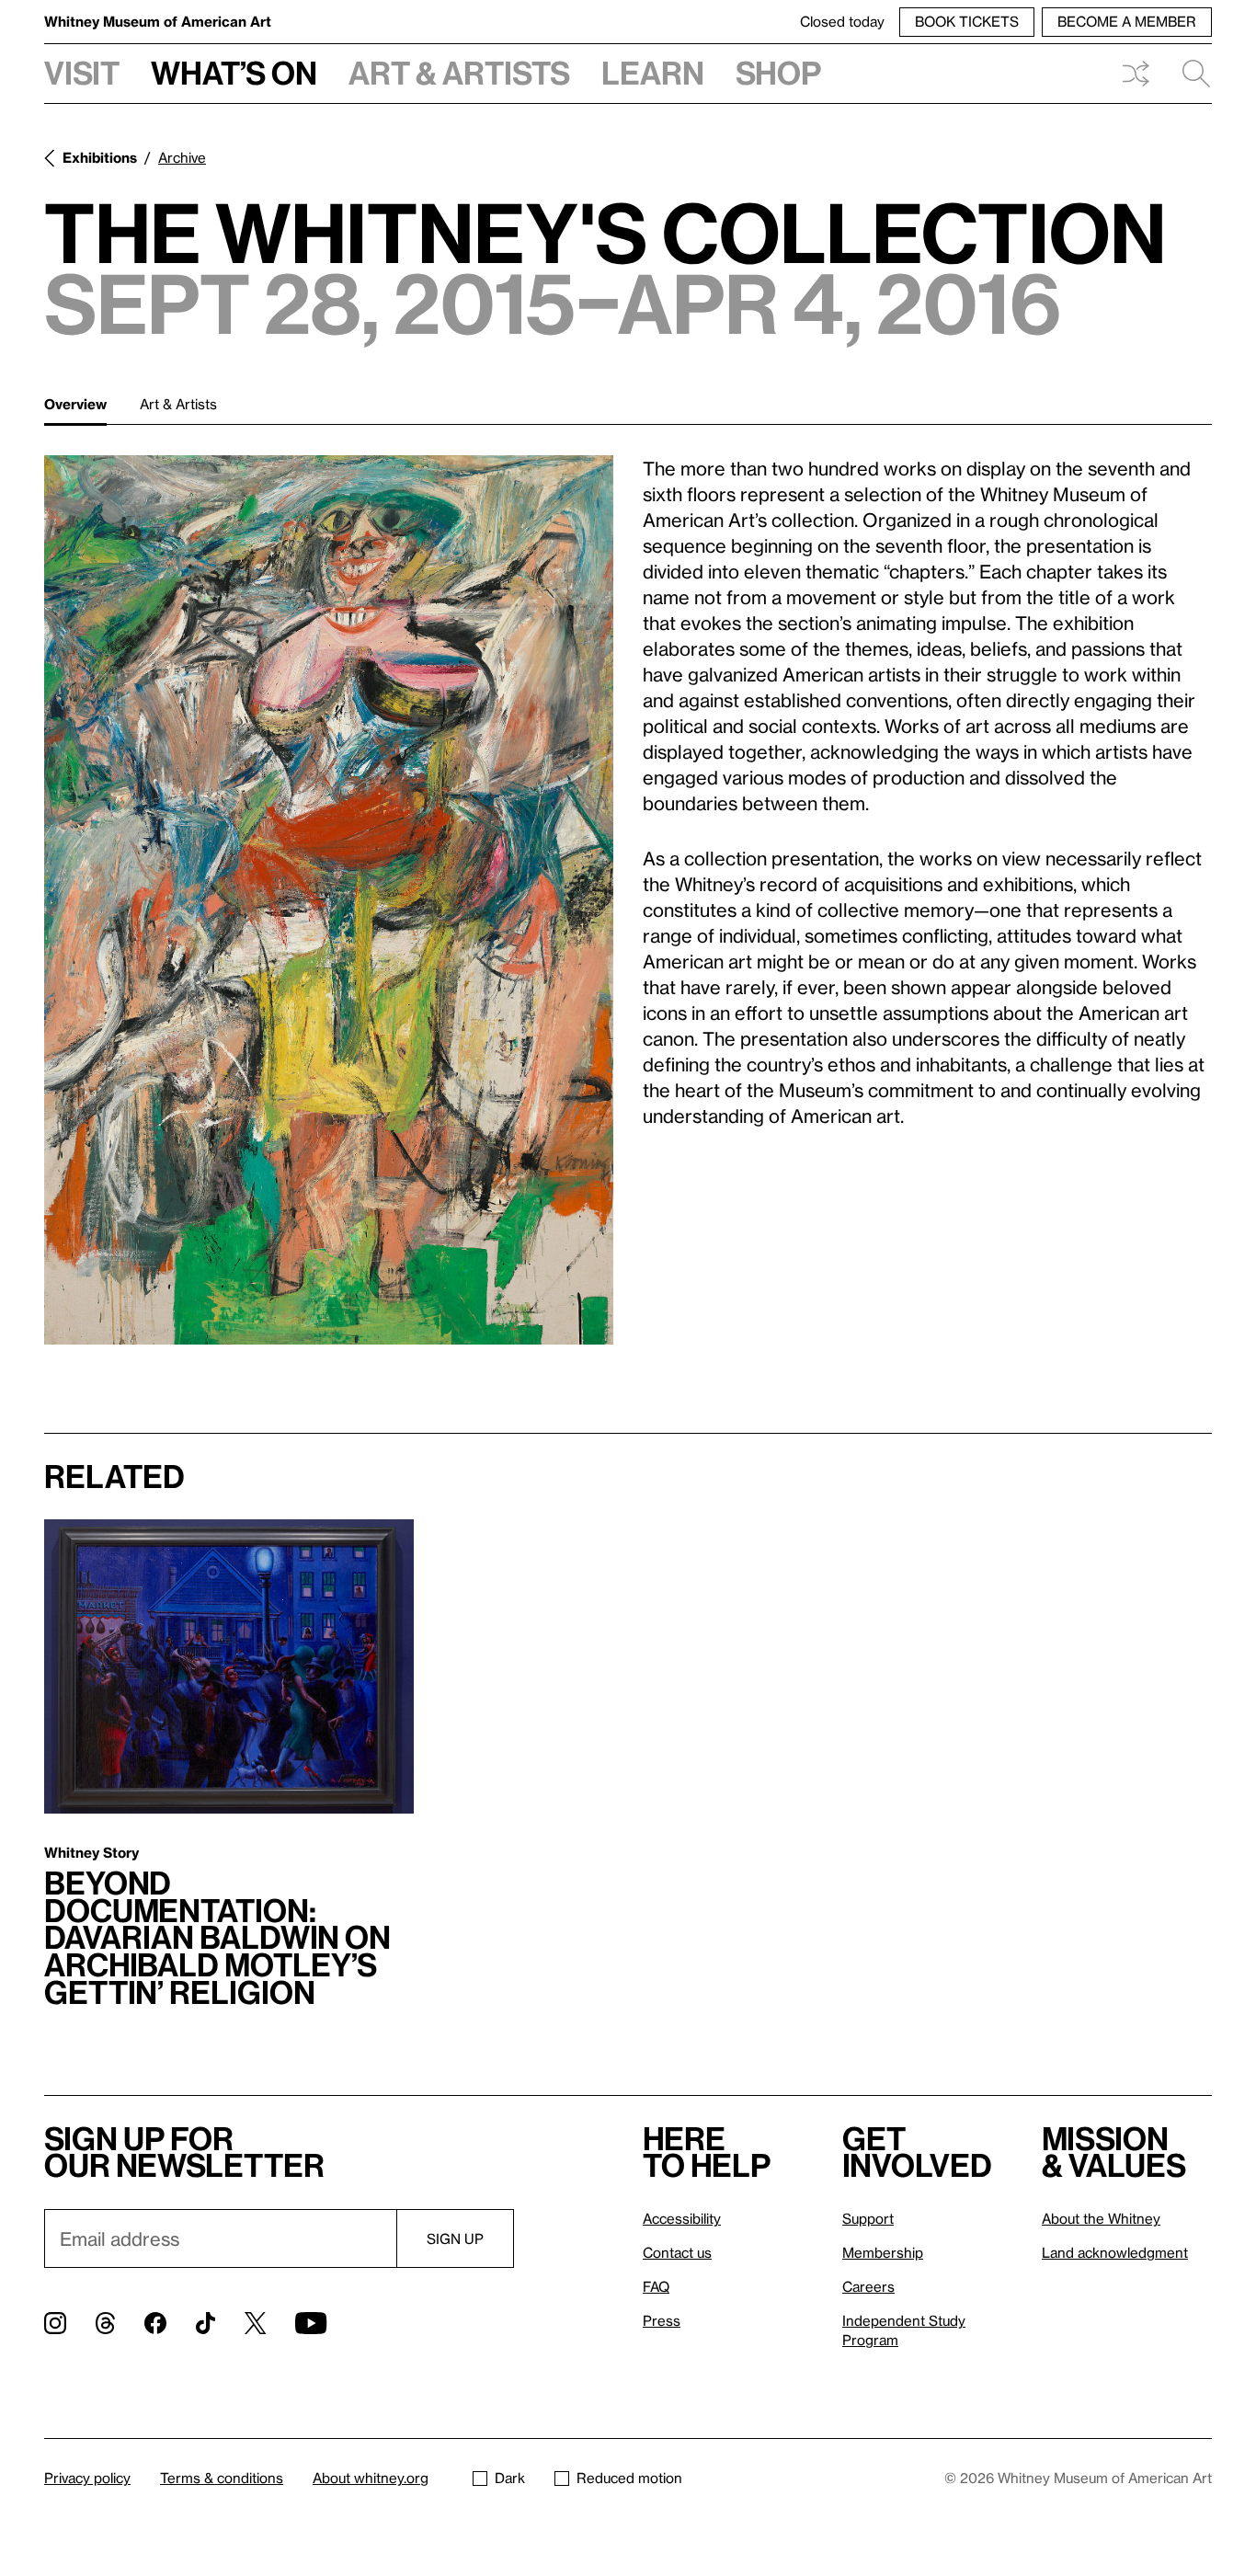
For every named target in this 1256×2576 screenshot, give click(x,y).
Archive (182, 157)
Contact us (677, 2252)
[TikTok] (206, 2323)
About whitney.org (371, 2478)
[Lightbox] (329, 900)
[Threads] (105, 2323)
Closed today (842, 21)
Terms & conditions (222, 2478)
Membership (883, 2252)
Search (1189, 74)
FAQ (656, 2286)
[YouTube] (311, 2323)
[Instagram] (55, 2323)
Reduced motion (629, 2478)
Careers (868, 2286)
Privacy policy (87, 2478)
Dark (510, 2478)
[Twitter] (255, 2323)
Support (868, 2218)
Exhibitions (100, 157)
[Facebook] (155, 2323)
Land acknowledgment (1115, 2252)
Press (662, 2320)
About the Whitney (1101, 2218)
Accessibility (682, 2218)
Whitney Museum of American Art (158, 21)
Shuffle (1136, 74)
